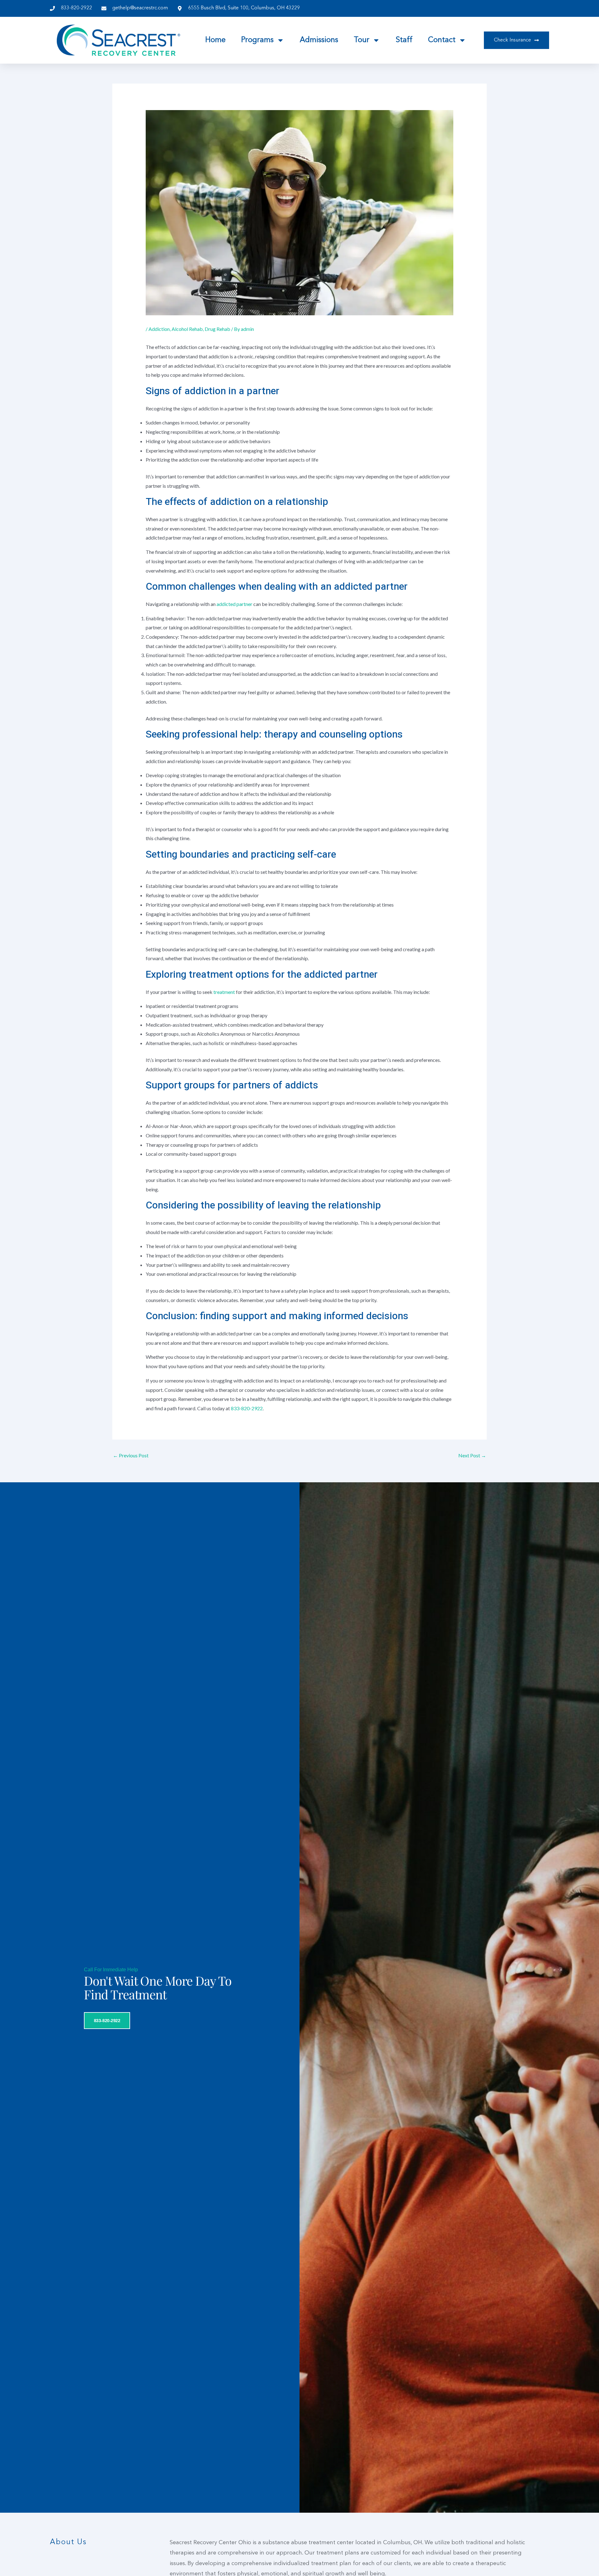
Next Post (472, 1455)
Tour (362, 40)
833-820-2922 (247, 1408)
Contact (442, 40)
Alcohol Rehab (187, 329)
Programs (257, 40)
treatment (225, 992)
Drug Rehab (217, 329)
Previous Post (131, 1455)
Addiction (159, 329)
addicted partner (234, 604)
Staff (404, 40)
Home (215, 40)
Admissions (319, 40)
